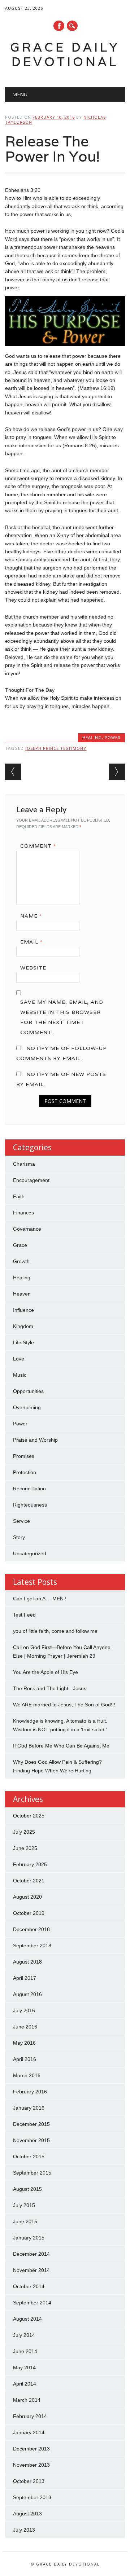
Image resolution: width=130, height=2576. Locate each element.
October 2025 (29, 1816)
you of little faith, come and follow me (55, 1631)
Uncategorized (30, 1553)
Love (19, 1359)
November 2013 (31, 2465)
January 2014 (29, 2432)
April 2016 (25, 2059)
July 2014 (24, 2335)
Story (19, 1537)
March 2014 (27, 2400)
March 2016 (27, 2075)
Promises (24, 1456)
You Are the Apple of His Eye (45, 1672)
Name (31, 916)
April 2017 (25, 1978)
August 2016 (27, 1994)
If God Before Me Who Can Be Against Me (61, 1746)
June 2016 (25, 2027)
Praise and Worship (35, 1440)
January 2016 (29, 2108)
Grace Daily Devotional (65, 54)
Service (21, 1521)
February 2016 (30, 2092)
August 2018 (27, 1962)
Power (113, 737)
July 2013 (24, 2530)
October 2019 (29, 1913)
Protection (25, 1472)
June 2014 (25, 2351)
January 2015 (29, 2238)
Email (31, 942)
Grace (20, 1245)
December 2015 (31, 2124)
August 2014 (27, 2319)
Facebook (59, 26)
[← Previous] (13, 772)
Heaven (22, 1294)
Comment (38, 846)
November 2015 (31, 2140)
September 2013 (32, 2497)
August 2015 (27, 2189)
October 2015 (29, 2157)
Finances (23, 1213)
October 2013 (29, 2481)
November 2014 (31, 2270)
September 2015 (32, 2173)
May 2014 (24, 2368)
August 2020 (27, 1897)
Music (20, 1375)
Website (33, 968)
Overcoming (27, 1407)
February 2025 (30, 1864)
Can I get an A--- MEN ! (40, 1599)
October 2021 (29, 1881)
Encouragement (31, 1180)
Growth (21, 1261)
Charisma (24, 1164)
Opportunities (28, 1391)
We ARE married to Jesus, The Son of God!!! (64, 1705)
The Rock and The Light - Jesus (50, 1688)
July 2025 (24, 1832)
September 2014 (32, 2303)
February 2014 (30, 2416)
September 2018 (32, 1946)
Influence (23, 1310)
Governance (27, 1229)
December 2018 (31, 1929)
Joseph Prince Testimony (56, 748)
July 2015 (24, 2205)
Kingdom (23, 1326)
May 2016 (24, 2043)
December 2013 (31, 2449)
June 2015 (25, 2221)
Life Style (23, 1342)
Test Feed (24, 1615)
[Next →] (117, 772)
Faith (19, 1196)
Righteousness (30, 1505)
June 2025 (25, 1848)
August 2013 (27, 2514)
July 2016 (24, 2010)
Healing (92, 737)
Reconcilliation (29, 1489)
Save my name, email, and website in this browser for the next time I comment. (62, 1017)
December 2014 (31, 2254)
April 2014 (25, 2384)
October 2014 (29, 2286)
